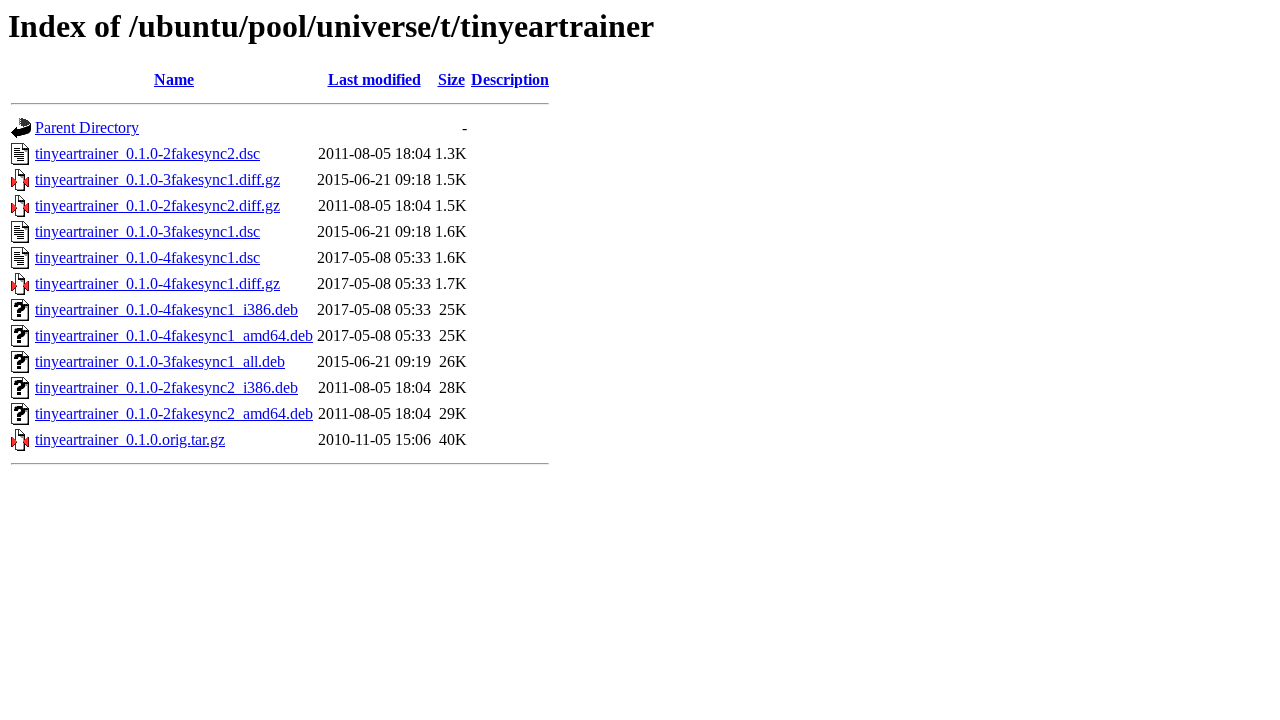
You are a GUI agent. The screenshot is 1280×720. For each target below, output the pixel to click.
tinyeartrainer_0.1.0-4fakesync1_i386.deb (166, 309)
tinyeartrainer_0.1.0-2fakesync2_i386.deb (166, 387)
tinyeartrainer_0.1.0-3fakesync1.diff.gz (157, 179)
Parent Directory (87, 127)
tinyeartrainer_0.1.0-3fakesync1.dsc (147, 231)
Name (174, 79)
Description (510, 79)
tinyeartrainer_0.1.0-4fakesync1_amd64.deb (174, 335)
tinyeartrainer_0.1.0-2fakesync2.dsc (147, 153)
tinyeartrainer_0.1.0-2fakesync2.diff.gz (157, 205)
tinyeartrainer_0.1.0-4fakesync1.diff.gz (157, 283)
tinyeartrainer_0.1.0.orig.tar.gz (130, 439)
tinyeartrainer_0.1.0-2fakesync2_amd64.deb (174, 413)
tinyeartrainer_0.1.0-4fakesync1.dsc (147, 257)
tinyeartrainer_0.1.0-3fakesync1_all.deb (160, 361)
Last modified (374, 79)
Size (451, 79)
